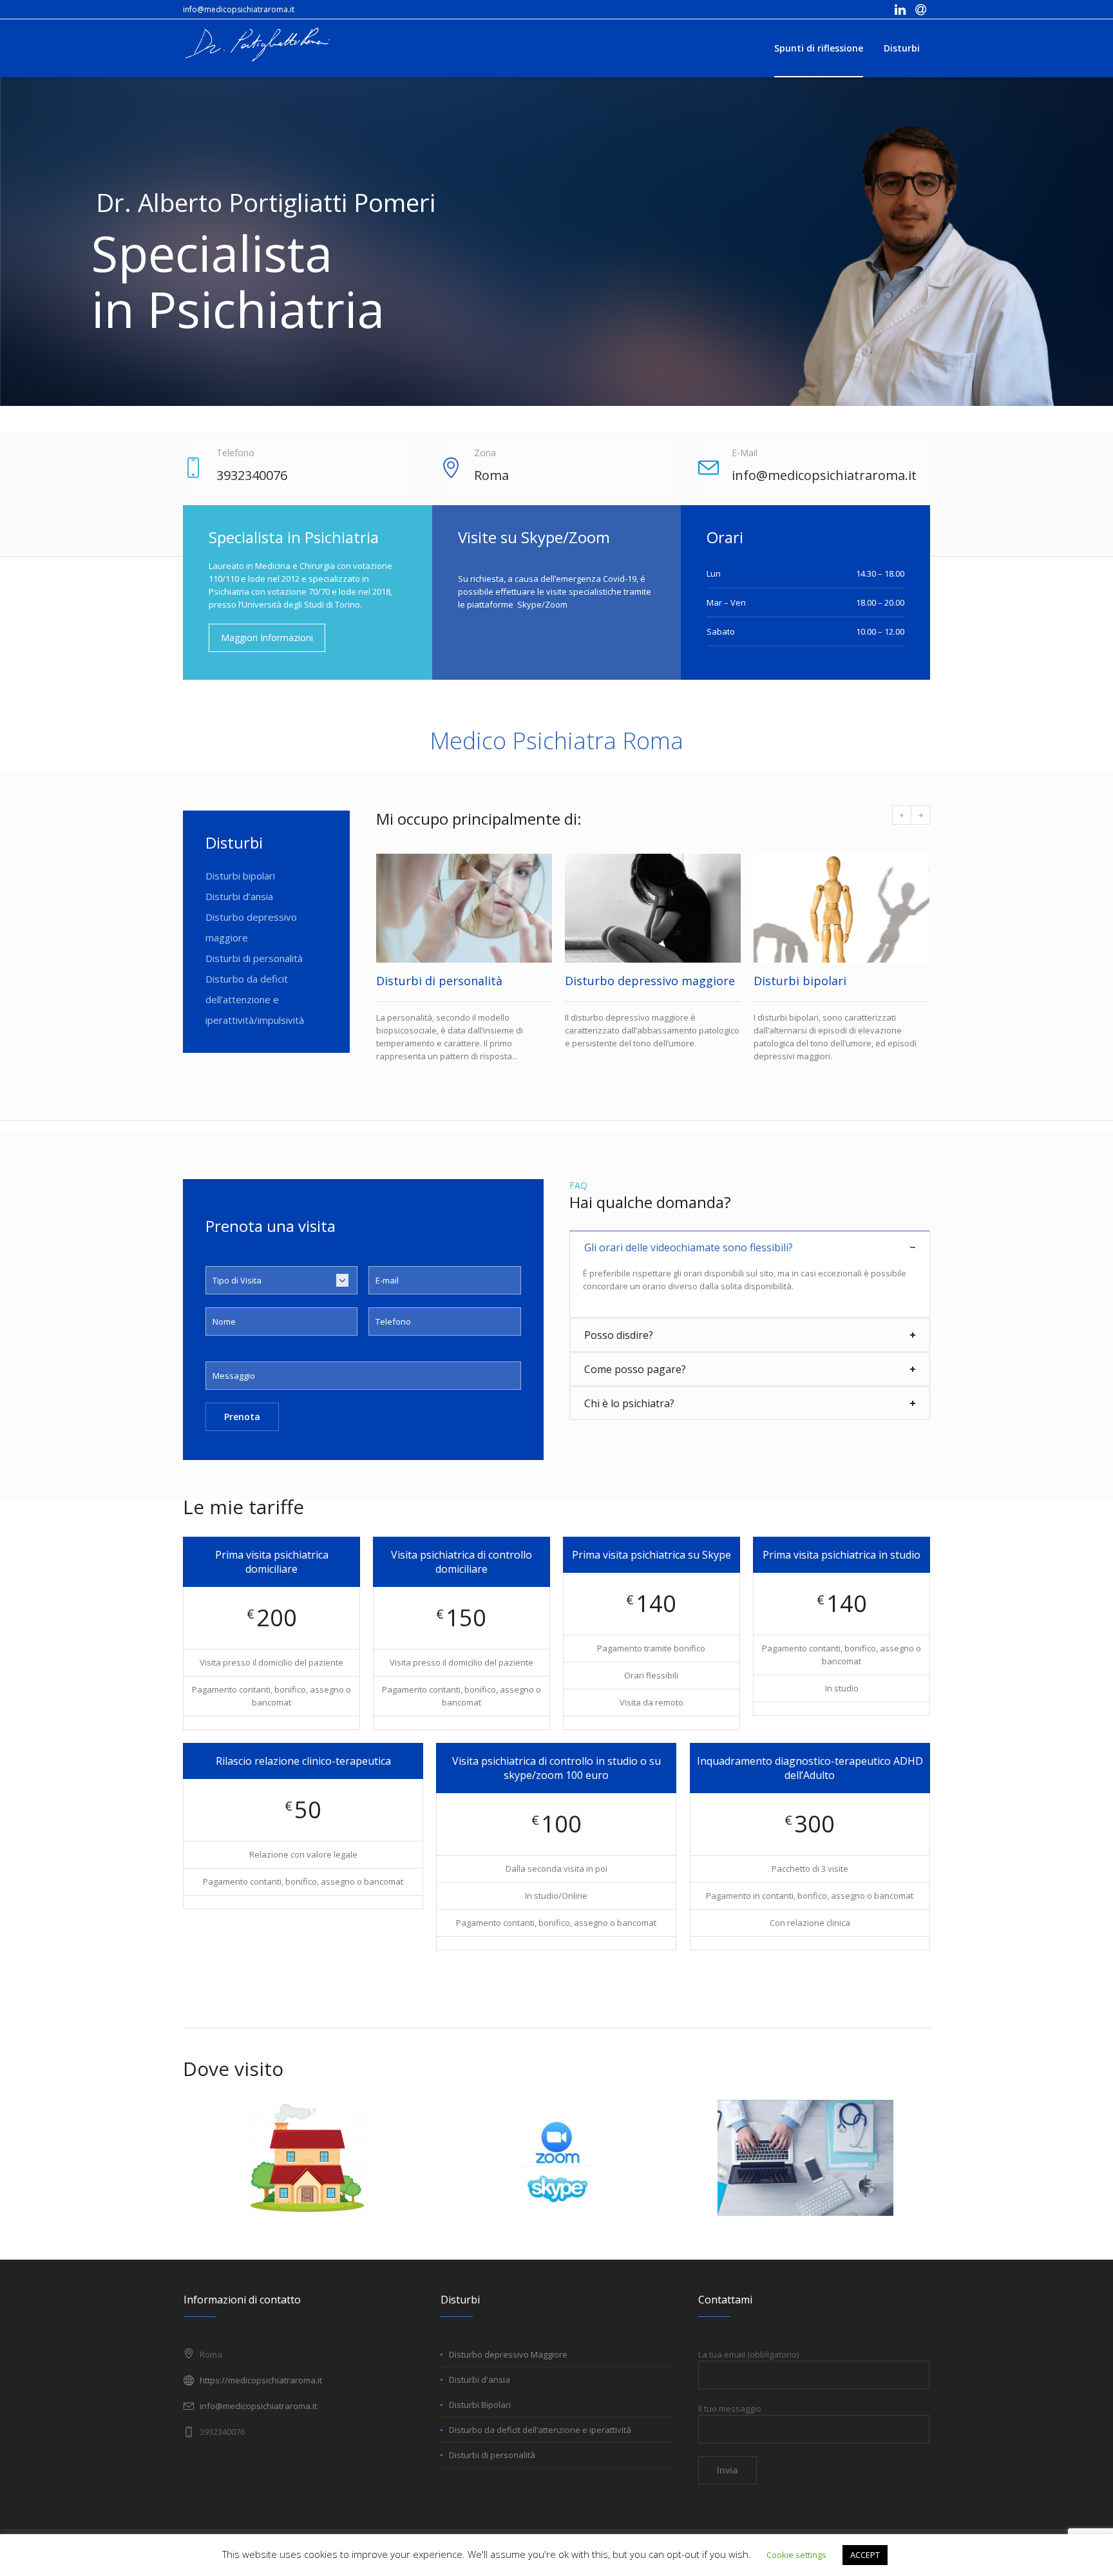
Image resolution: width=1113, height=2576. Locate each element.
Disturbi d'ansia (480, 2392)
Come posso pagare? (635, 1382)
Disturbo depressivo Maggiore (508, 2367)
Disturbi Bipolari (480, 2417)
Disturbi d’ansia (239, 896)
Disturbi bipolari (240, 876)
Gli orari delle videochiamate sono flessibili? (689, 1260)
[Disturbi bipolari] (653, 908)
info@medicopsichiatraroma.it (239, 9)
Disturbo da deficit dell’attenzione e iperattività (540, 2443)
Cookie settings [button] (796, 2555)
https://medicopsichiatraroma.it (261, 2393)
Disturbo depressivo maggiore (461, 981)
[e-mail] (920, 10)
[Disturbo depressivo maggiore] (464, 908)
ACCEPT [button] (865, 2555)
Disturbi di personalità (254, 958)
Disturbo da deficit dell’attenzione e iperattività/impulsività (255, 999)
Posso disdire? (619, 1348)
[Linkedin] (900, 10)
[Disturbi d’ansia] (842, 908)
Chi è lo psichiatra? (629, 1416)
